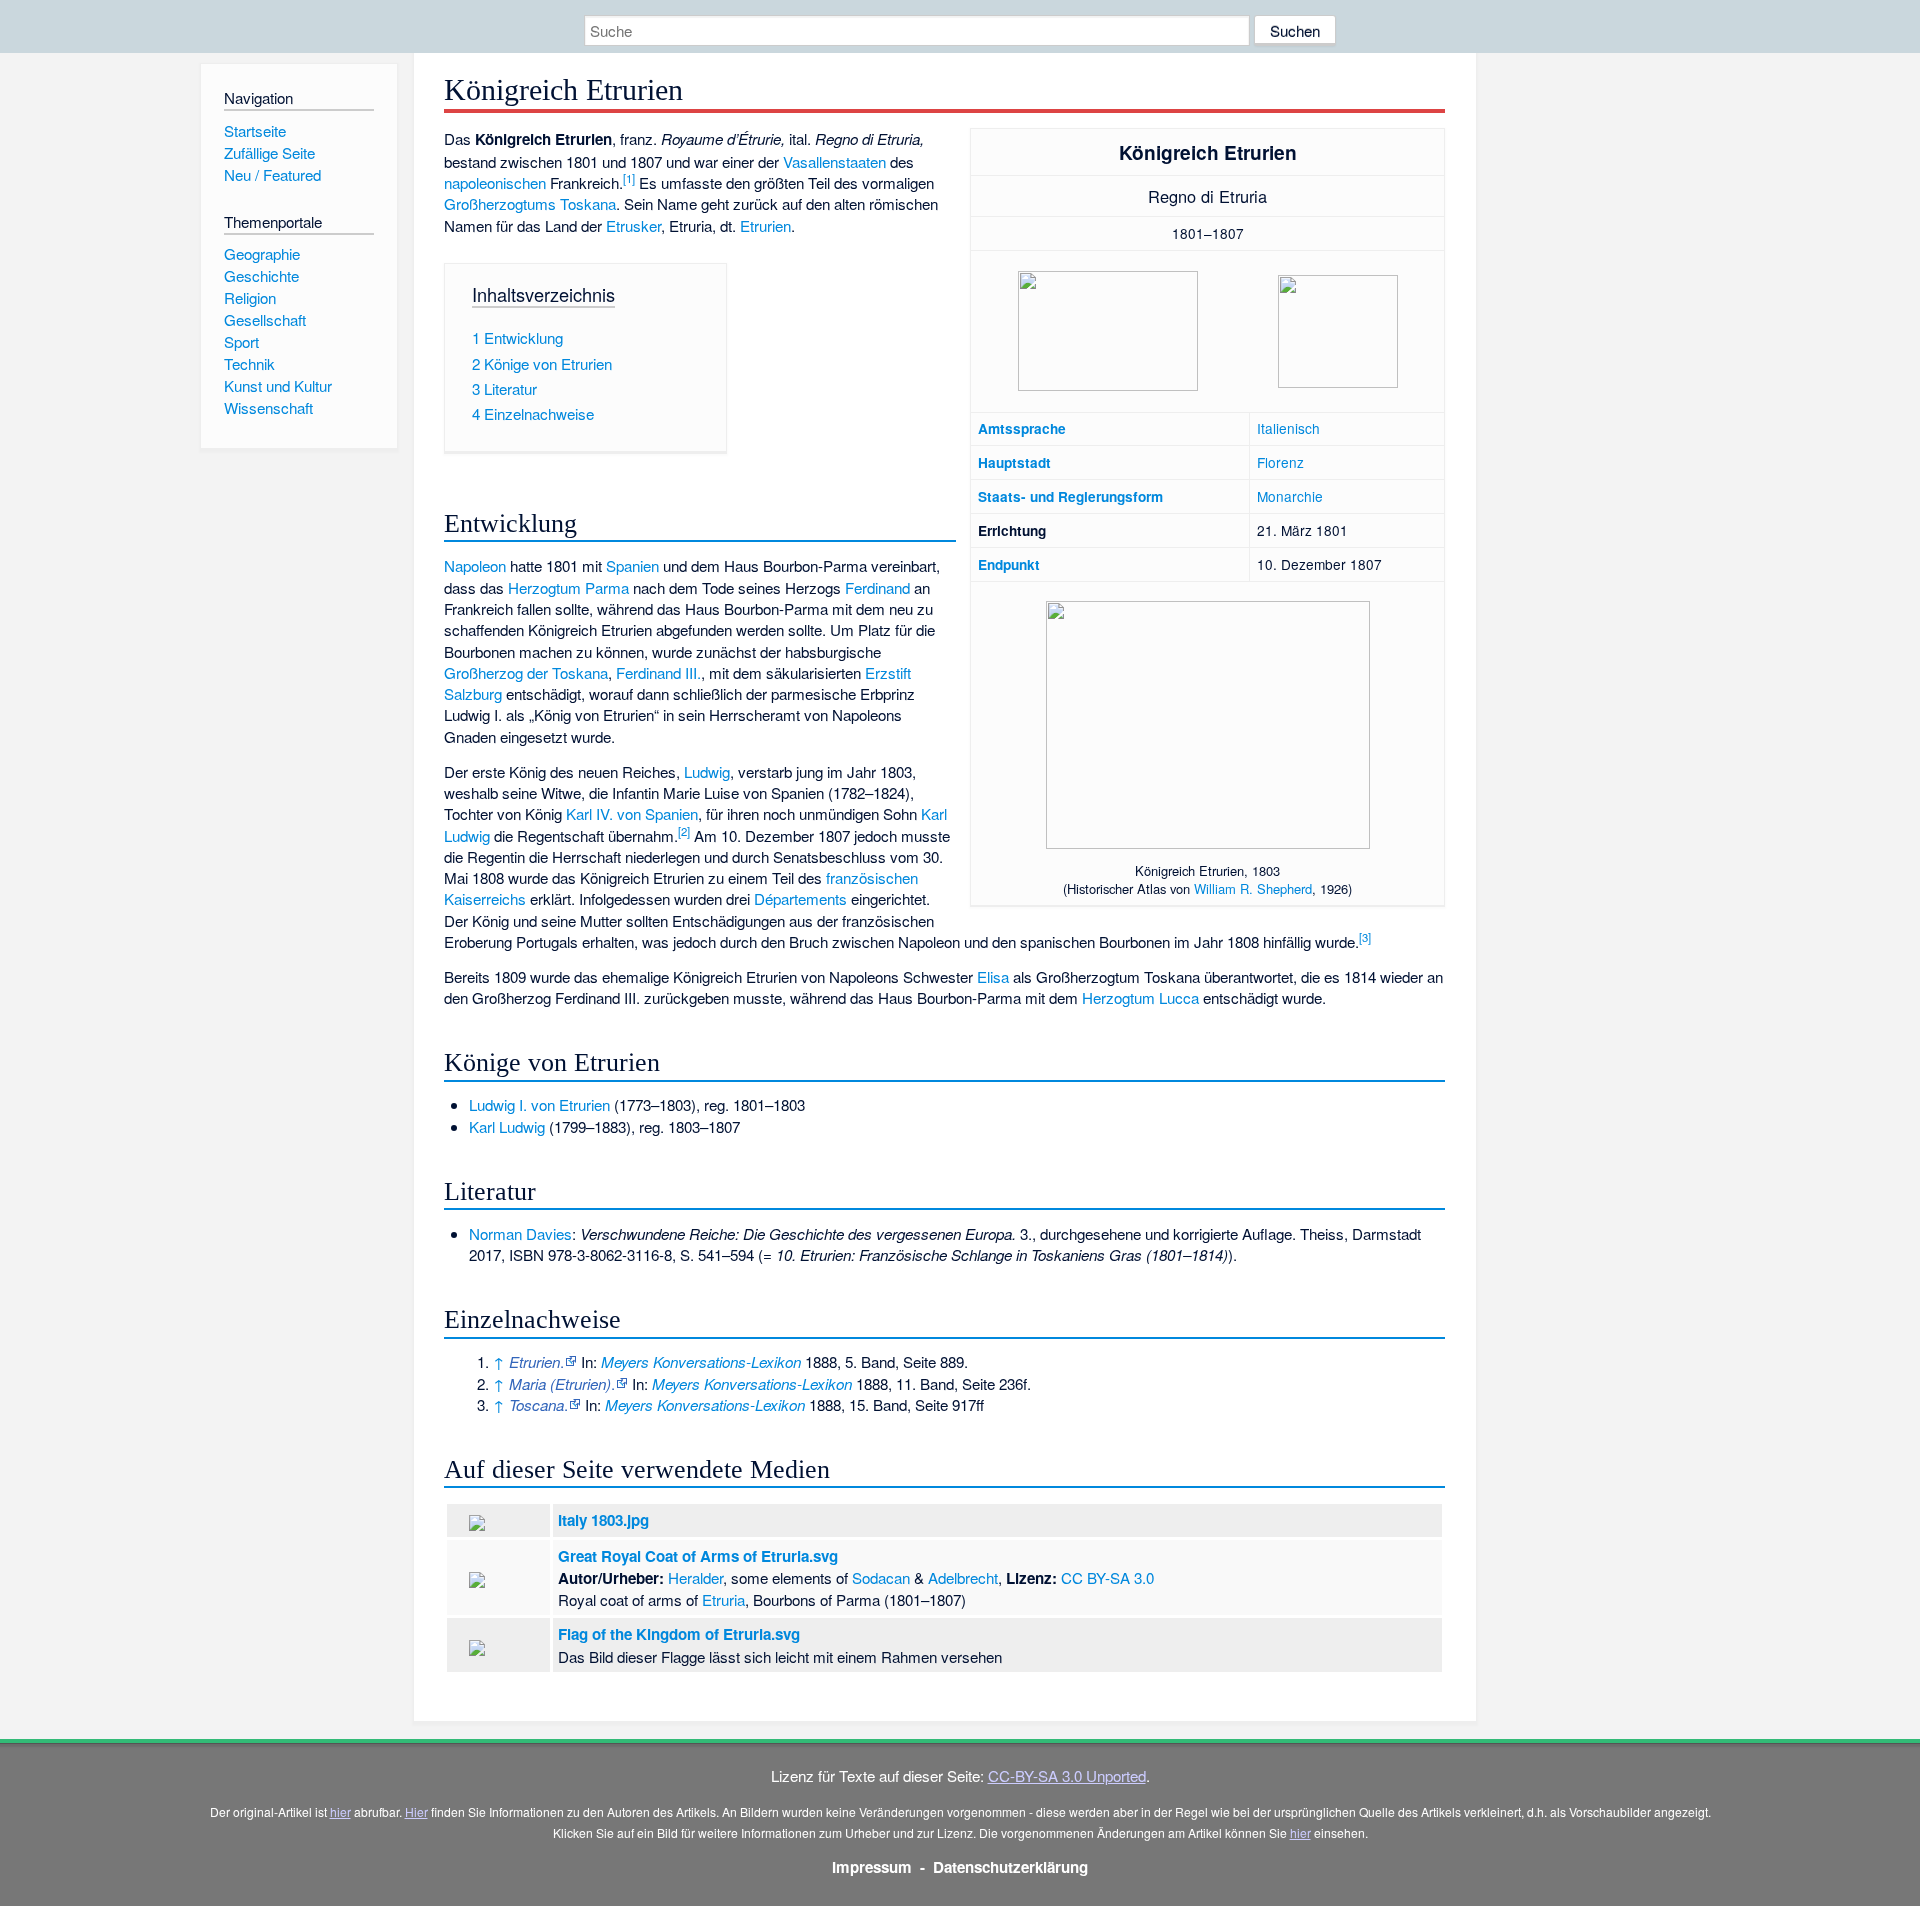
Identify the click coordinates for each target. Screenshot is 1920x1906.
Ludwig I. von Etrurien (539, 1104)
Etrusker (633, 225)
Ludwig (707, 771)
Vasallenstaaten (834, 161)
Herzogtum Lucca (1140, 997)
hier (340, 1811)
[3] (1365, 937)
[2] (684, 831)
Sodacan (881, 1577)
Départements (800, 898)
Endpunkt (1009, 564)
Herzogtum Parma (568, 587)
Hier (416, 1811)
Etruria (723, 1599)
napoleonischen (495, 182)
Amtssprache (1022, 428)
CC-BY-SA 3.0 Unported (1067, 1775)
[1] (629, 178)
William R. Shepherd (1253, 888)
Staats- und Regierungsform (1070, 496)
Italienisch (1288, 428)
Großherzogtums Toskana (530, 203)
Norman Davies (520, 1233)
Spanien (632, 565)
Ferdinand (877, 587)
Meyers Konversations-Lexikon (701, 1361)
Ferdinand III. (658, 672)
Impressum (872, 1867)
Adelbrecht (963, 1577)
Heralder (695, 1577)
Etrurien (765, 225)
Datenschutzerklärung (1010, 1867)
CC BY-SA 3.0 (1107, 1577)
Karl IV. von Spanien (632, 813)
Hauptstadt (1014, 462)
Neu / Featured (272, 174)
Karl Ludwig (507, 1126)
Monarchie (1290, 496)
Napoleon (475, 565)
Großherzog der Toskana (526, 672)
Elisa (993, 976)
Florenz (1280, 462)
